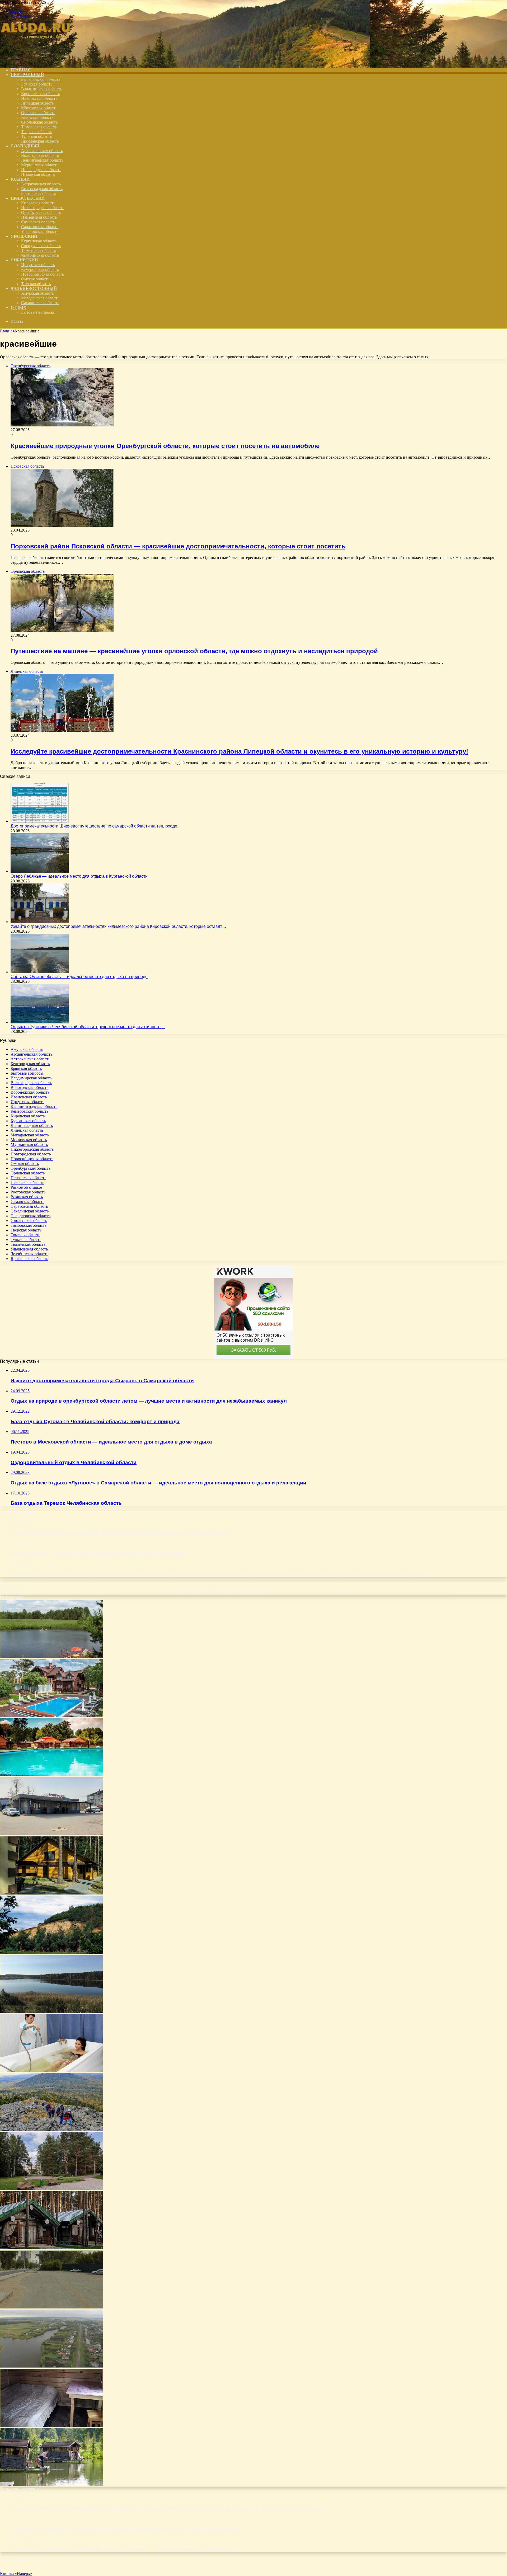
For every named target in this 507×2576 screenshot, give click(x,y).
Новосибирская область (43, 274)
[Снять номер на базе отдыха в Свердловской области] (51, 1893)
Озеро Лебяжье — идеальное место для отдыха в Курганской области (79, 876)
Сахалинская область (40, 303)
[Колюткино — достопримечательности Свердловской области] (51, 2425)
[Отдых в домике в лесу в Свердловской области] (51, 2248)
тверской (392, 1592)
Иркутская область (38, 265)
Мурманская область (40, 165)
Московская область (39, 108)
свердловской (358, 1592)
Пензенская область (39, 217)
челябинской (422, 1592)
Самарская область (38, 222)
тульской (404, 1592)
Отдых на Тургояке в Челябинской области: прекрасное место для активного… (88, 1027)
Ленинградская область (42, 160)
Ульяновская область (40, 231)
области (192, 1591)
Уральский (24, 236)
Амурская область (37, 293)
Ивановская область (39, 98)
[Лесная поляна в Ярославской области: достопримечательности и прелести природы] (51, 2189)
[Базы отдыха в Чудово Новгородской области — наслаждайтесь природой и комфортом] (51, 1834)
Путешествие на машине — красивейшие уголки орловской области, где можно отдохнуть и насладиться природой (194, 651)
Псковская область (38, 174)
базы (18, 1591)
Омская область (35, 279)
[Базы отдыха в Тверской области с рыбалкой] (51, 1656)
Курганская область (39, 241)
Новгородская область (41, 170)
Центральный (27, 75)
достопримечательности (52, 1591)
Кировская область (38, 203)
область (216, 1591)
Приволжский (28, 198)
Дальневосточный (34, 288)
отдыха (257, 1591)
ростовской (290, 1592)
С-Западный (25, 146)
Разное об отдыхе (26, 1187)
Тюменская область (39, 250)
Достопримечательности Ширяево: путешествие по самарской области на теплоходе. (94, 826)
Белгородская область (41, 79)
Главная (7, 331)
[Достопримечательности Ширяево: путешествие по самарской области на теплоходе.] (40, 821)
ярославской (444, 1592)
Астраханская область (41, 184)
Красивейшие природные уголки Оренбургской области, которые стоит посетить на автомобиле (165, 446)
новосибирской (167, 1592)
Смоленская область (39, 122)
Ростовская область (39, 193)
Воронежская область (41, 94)
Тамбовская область (39, 127)
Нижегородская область (43, 208)
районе (275, 1592)
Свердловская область (41, 246)
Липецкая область (37, 103)
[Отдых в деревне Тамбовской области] (51, 2366)
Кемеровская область (40, 269)
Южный (20, 179)
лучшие (110, 1592)
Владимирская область (42, 89)
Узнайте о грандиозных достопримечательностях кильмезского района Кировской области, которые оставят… (118, 926)
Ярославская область (40, 141)
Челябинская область (40, 255)
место (132, 1592)
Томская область (36, 284)
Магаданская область (40, 298)
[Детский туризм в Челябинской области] (51, 2130)
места (123, 1592)
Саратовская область (40, 227)
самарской (323, 1592)
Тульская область (36, 136)
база (6, 1591)
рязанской (307, 1592)
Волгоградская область (42, 189)
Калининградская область (34, 1106)
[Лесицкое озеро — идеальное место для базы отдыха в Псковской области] (51, 2011)
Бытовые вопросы (37, 312)
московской (146, 1592)
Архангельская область (42, 151)
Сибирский (24, 260)
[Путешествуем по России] (40, 61)
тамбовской (377, 1592)
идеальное (90, 1592)
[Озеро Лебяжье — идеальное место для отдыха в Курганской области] (40, 871)
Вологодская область (40, 155)
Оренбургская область (41, 212)
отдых (235, 1591)
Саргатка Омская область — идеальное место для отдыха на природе (79, 977)
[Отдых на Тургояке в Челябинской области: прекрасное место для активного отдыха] (40, 1022)
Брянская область (37, 84)
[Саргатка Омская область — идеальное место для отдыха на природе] (40, 972)
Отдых (18, 307)
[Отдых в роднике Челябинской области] (51, 2307)
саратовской (339, 1592)
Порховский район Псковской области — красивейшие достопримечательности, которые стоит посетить (178, 546)
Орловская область (38, 113)
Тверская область (37, 132)
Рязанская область (37, 117)
